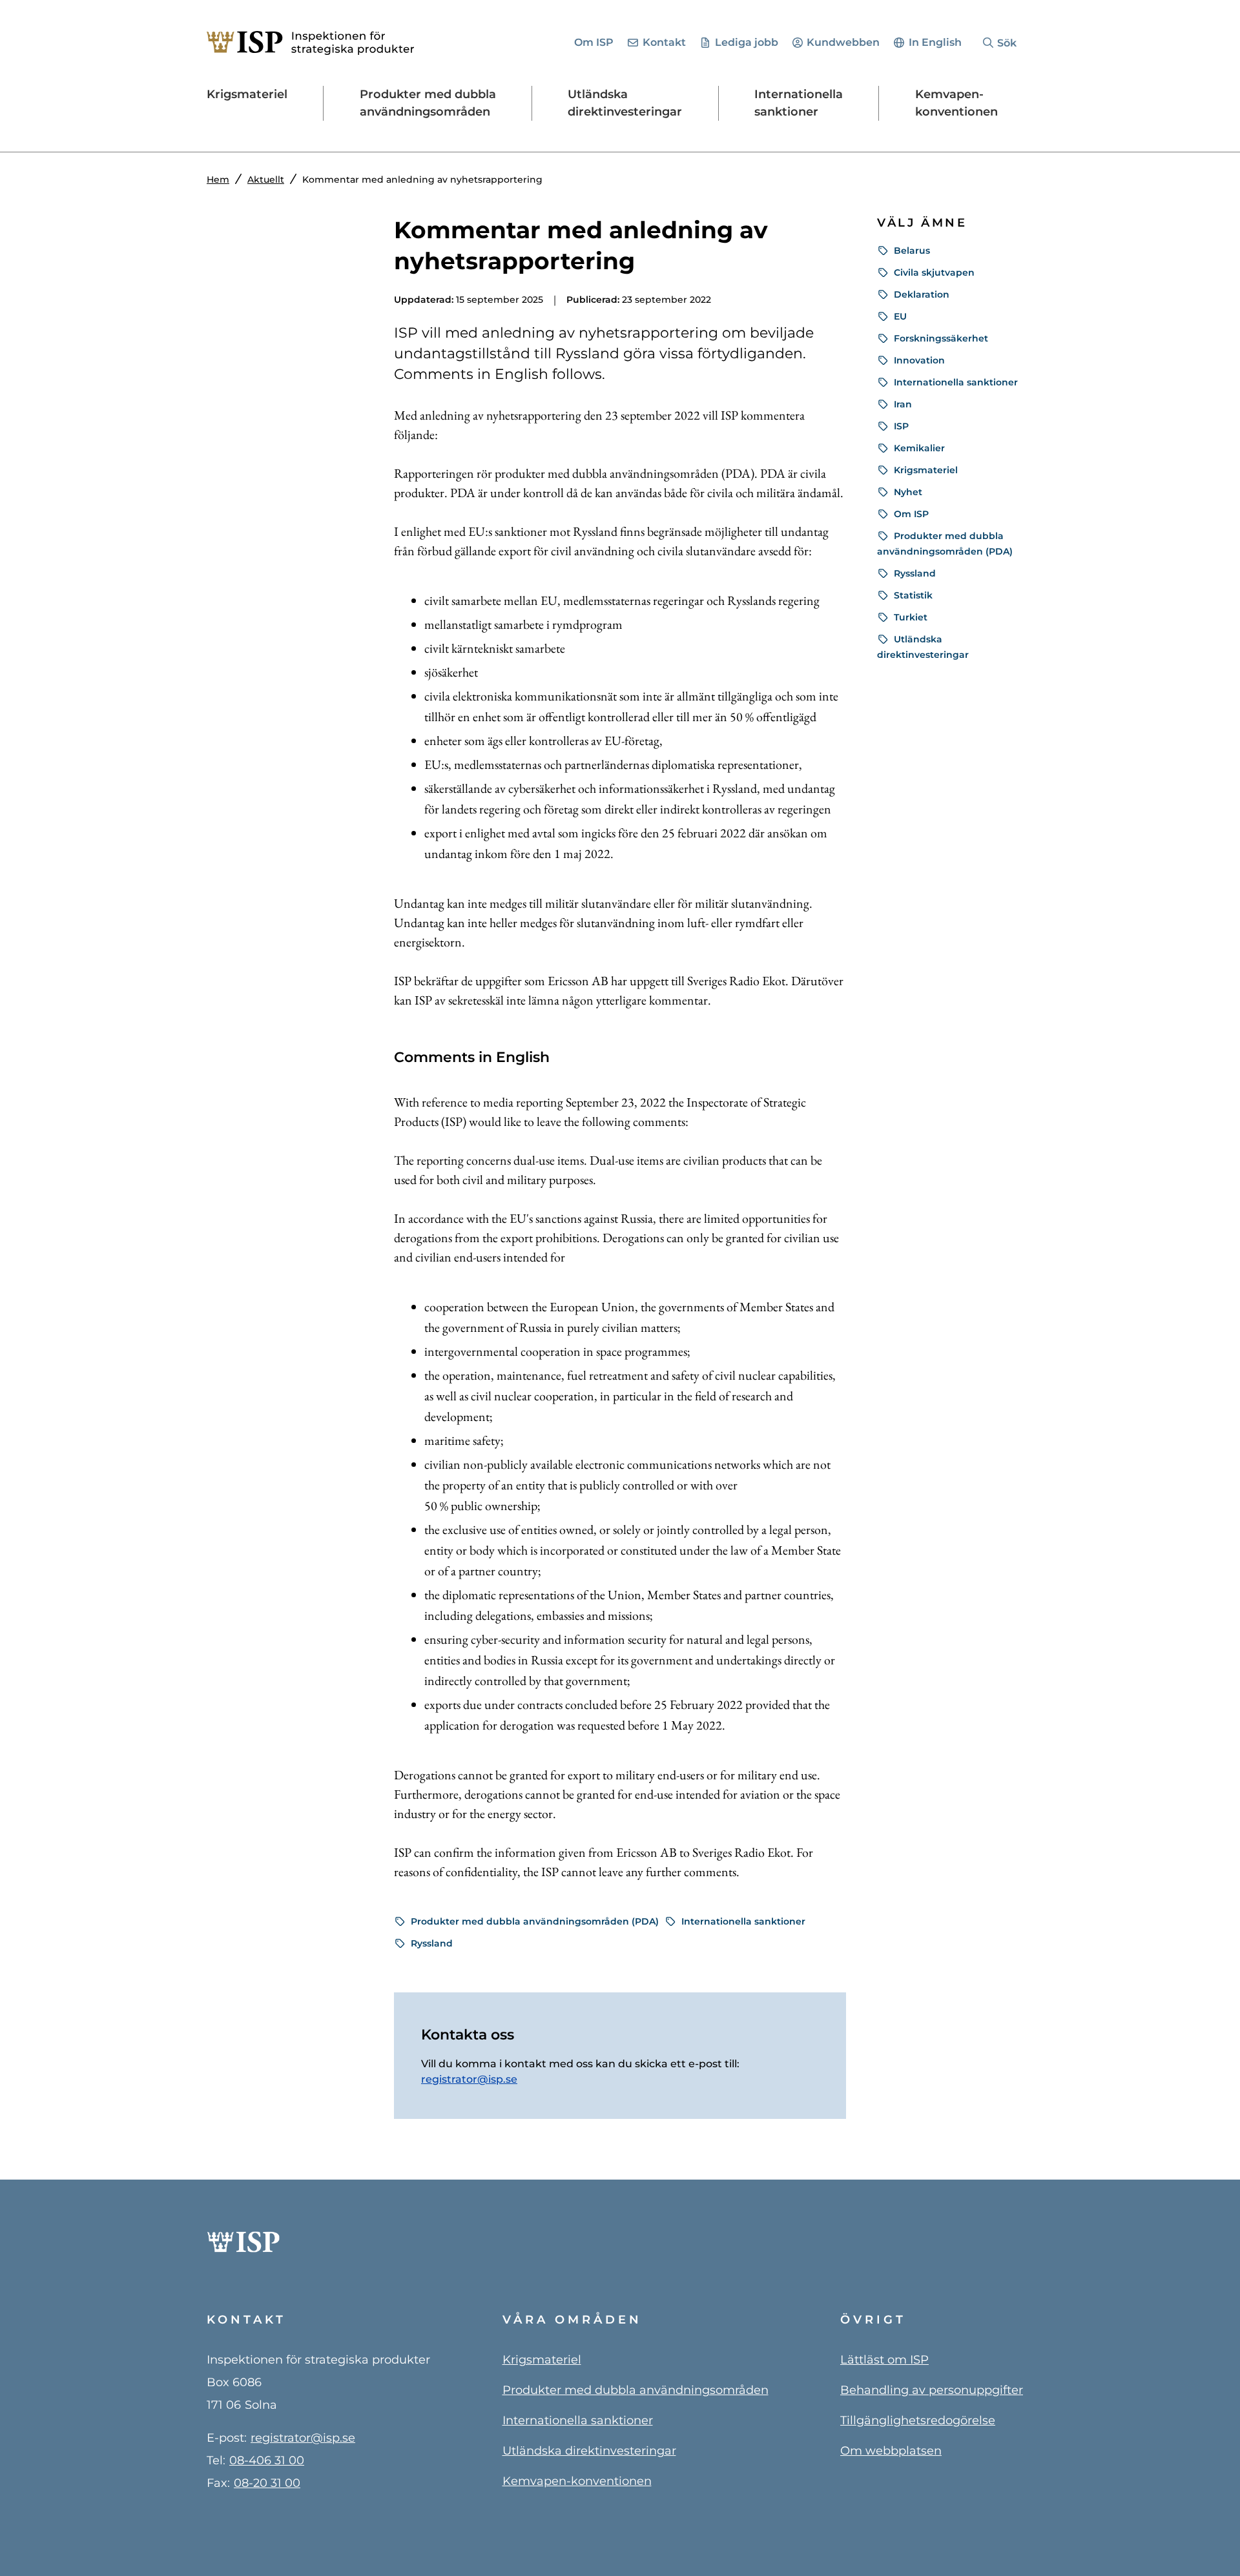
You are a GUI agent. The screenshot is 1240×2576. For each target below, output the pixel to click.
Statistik (913, 595)
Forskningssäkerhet (941, 338)
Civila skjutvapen (934, 272)
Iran (903, 404)
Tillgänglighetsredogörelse (918, 2420)
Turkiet (911, 617)
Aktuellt (266, 179)
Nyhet (908, 492)
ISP (901, 426)
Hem (218, 179)
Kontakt (664, 42)
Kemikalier (919, 448)
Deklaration (922, 294)
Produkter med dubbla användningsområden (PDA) (535, 1921)
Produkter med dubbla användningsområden (635, 2390)
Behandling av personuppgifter (932, 2390)
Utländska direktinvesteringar (589, 2451)
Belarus (912, 250)
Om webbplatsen (891, 2451)
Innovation (919, 360)
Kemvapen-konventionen (577, 2481)
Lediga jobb (747, 42)
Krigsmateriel (926, 470)
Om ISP (594, 42)
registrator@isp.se (469, 2079)
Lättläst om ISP (884, 2360)
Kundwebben (843, 42)
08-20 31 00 (267, 2483)
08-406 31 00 (267, 2460)
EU (900, 316)
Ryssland (432, 1943)
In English (935, 42)
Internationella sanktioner (743, 1921)
